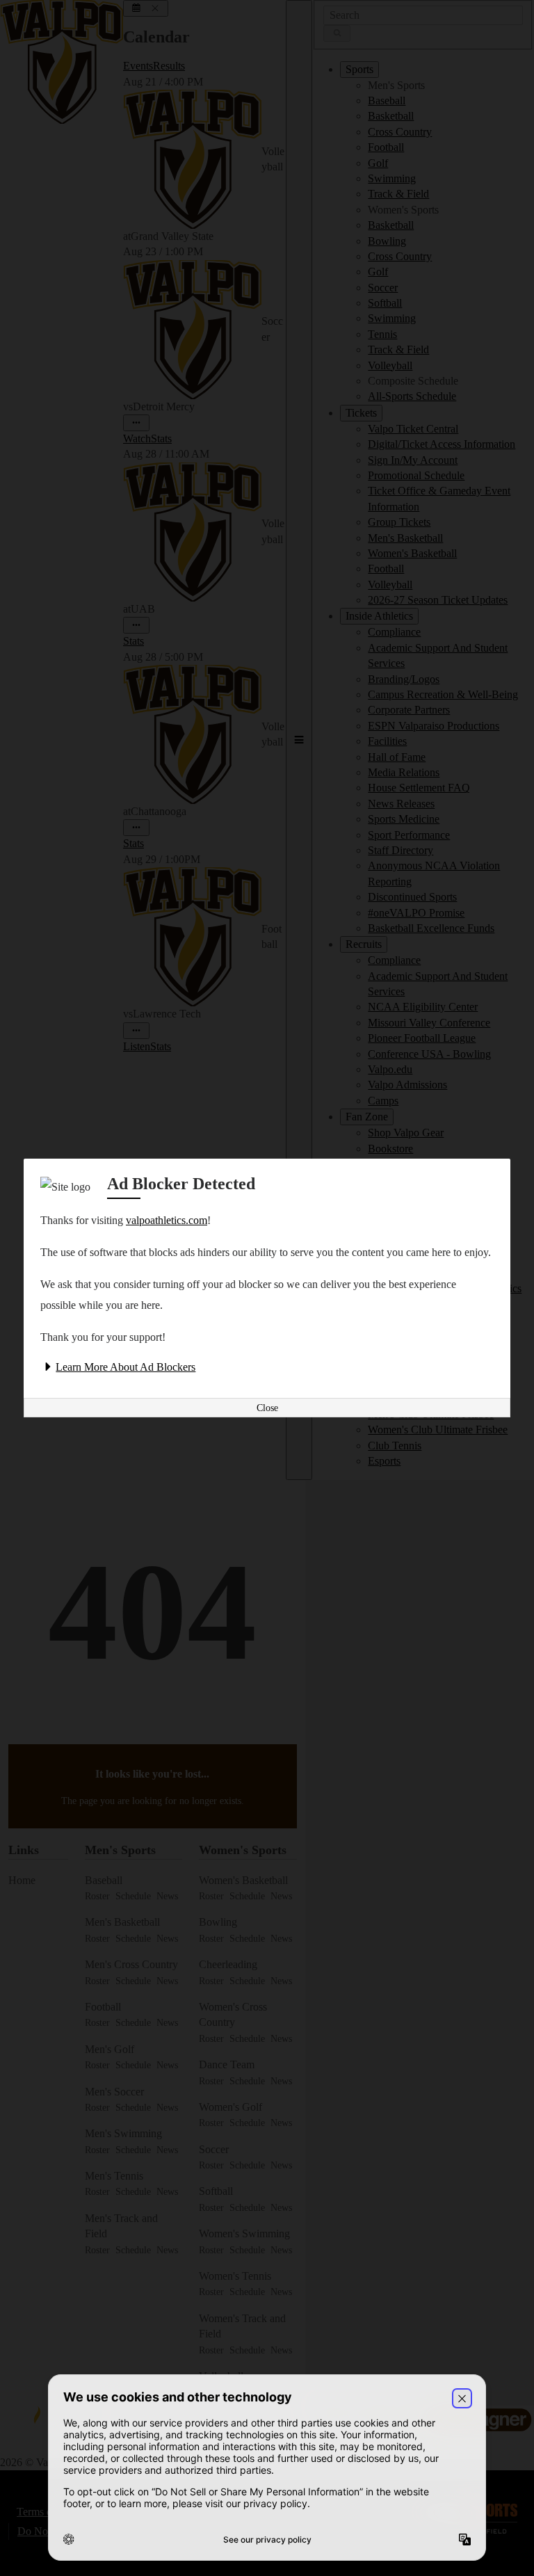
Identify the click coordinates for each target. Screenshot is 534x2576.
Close (267, 1408)
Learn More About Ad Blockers (126, 1367)
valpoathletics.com (167, 1220)
